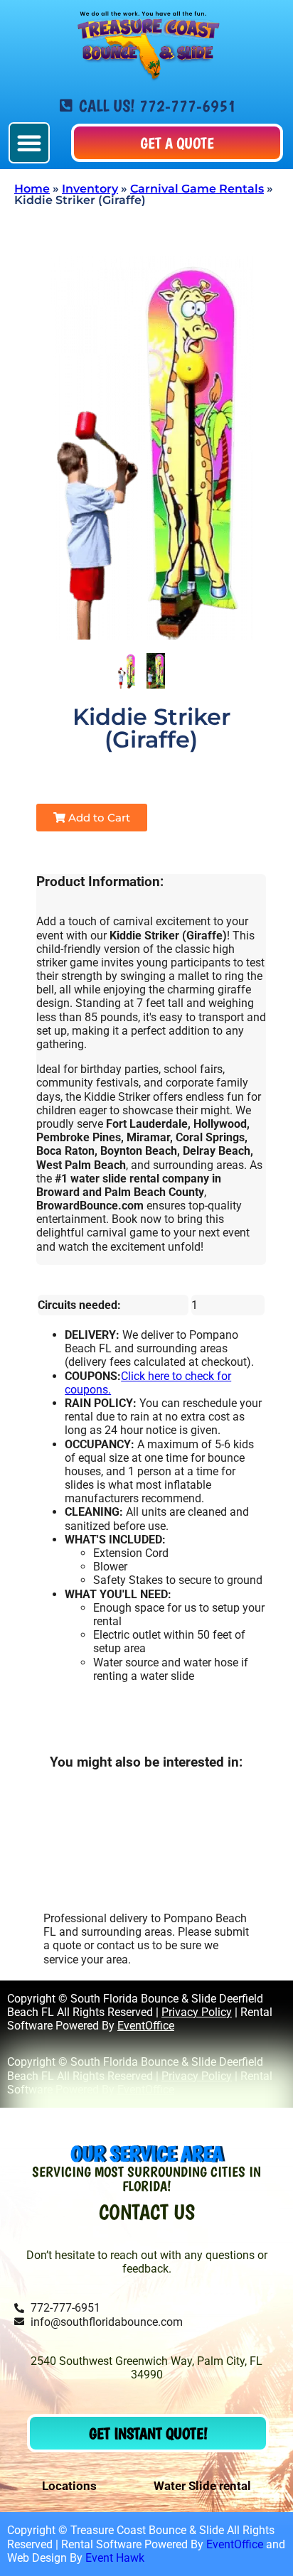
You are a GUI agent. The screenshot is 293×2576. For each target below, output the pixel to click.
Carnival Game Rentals (197, 189)
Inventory (90, 189)
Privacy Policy (197, 2012)
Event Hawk (115, 2558)
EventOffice (146, 2026)
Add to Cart (98, 818)
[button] (29, 143)
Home (32, 189)
